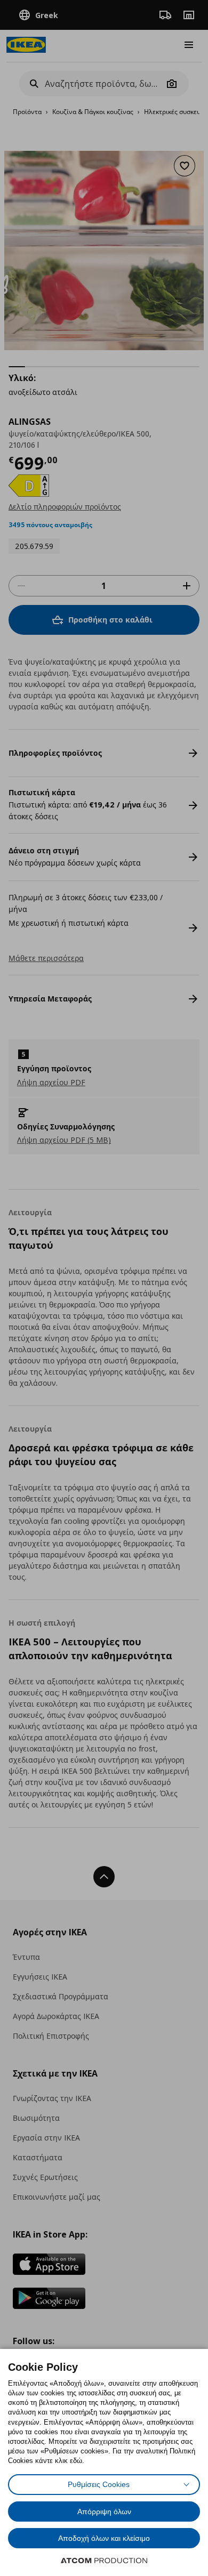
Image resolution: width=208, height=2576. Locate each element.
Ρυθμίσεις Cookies (99, 2484)
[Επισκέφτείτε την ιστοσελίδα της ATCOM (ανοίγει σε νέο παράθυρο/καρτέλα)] (104, 2561)
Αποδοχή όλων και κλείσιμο (104, 2538)
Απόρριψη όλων (104, 2512)
